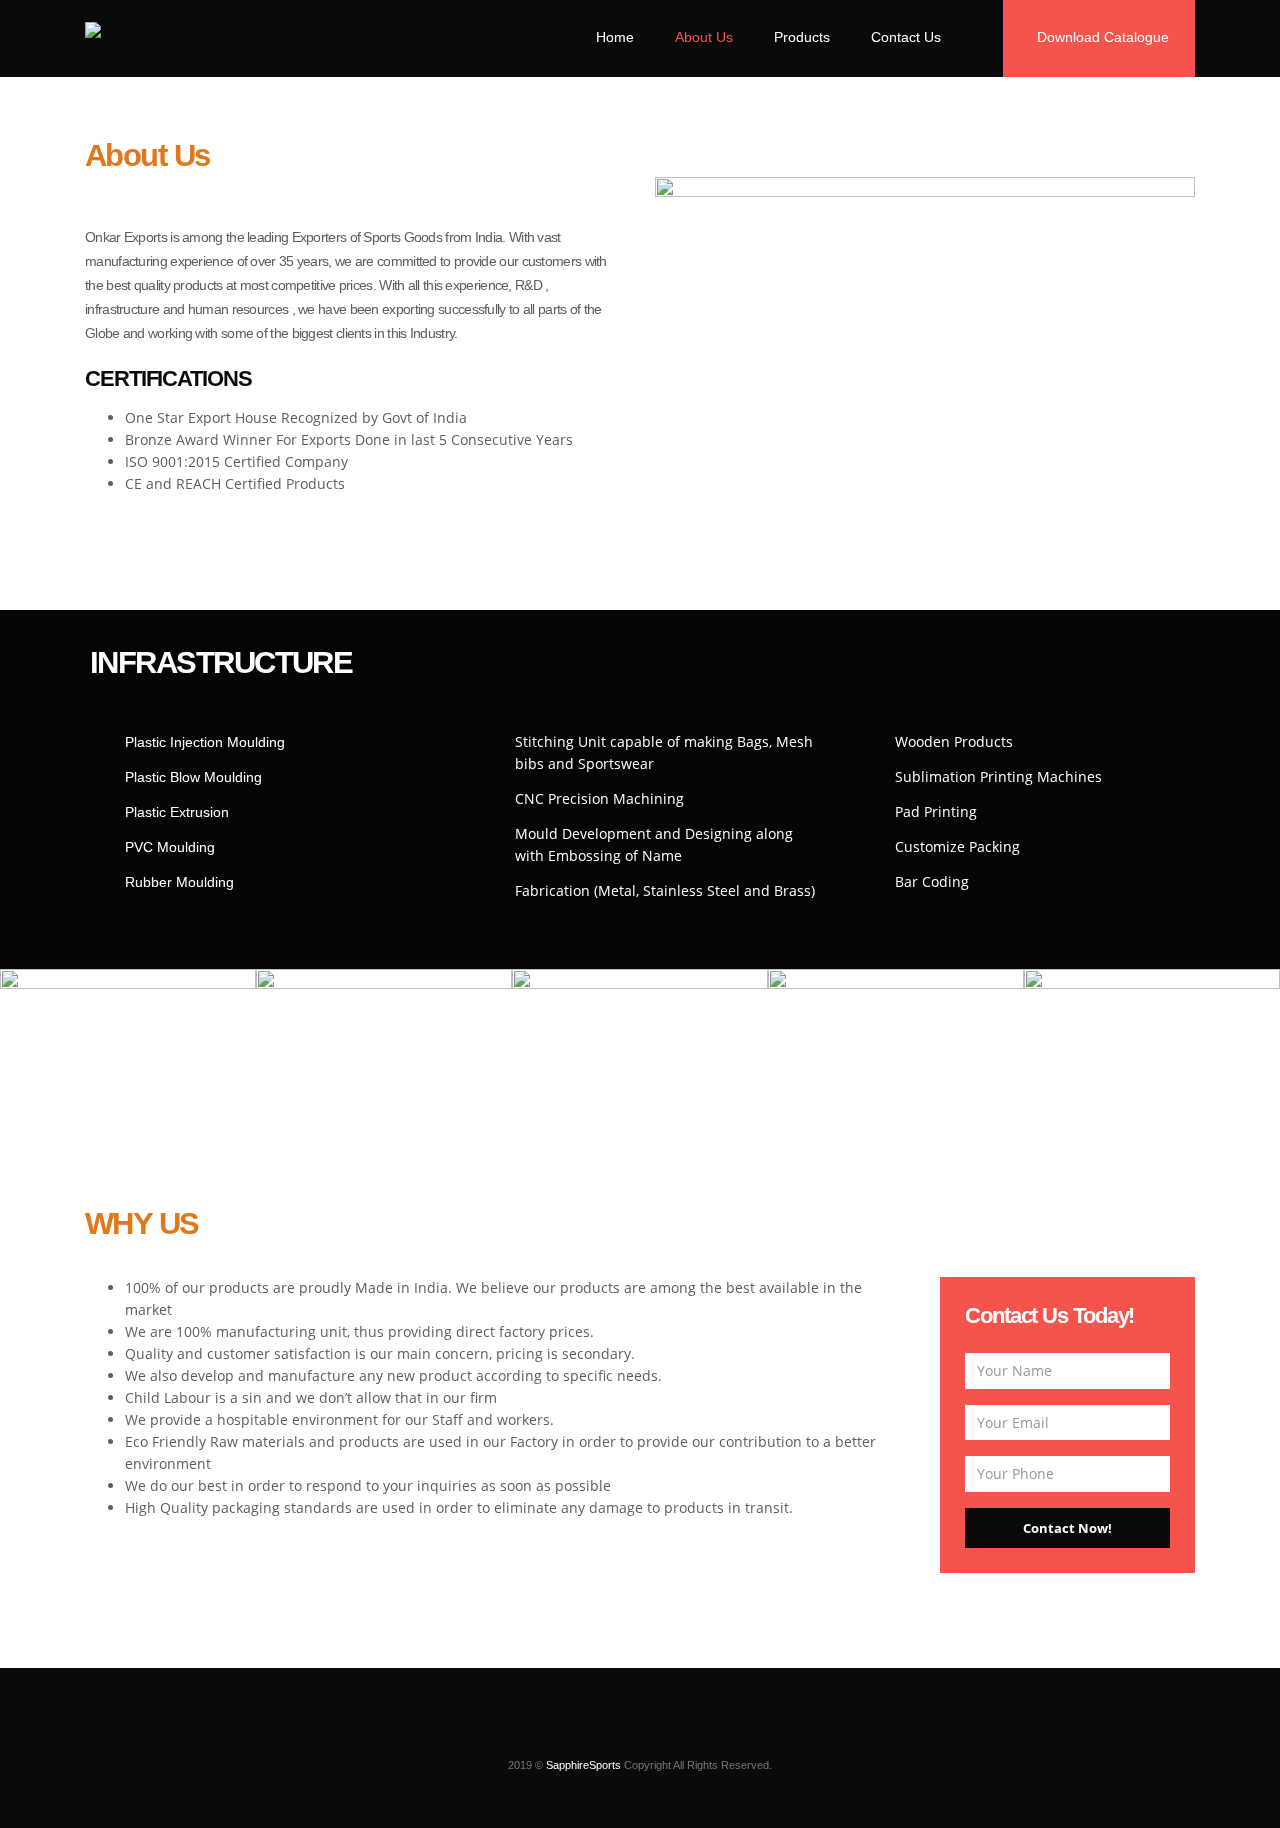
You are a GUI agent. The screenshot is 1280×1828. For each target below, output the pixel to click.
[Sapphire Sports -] (156, 34)
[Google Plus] (691, 1734)
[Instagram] (589, 1734)
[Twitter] (657, 1734)
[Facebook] (623, 1734)
